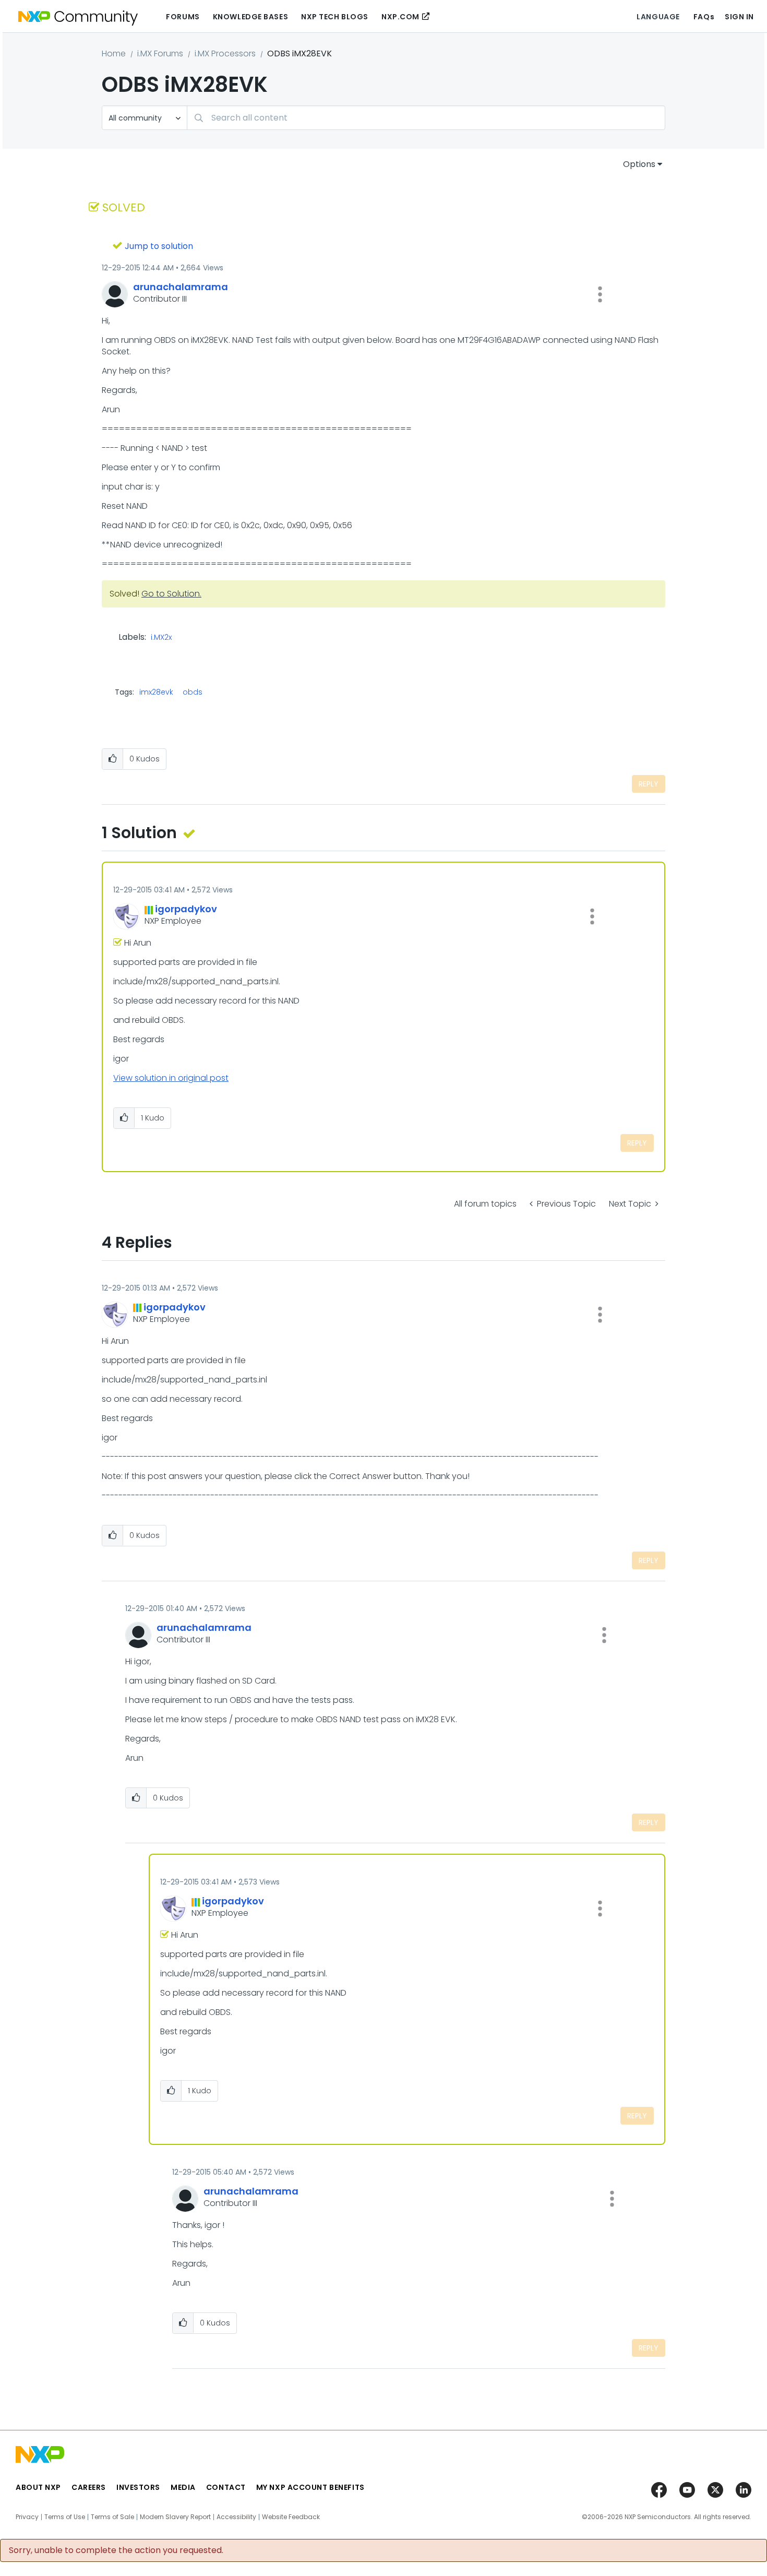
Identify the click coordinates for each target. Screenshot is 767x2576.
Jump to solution (159, 246)
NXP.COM (400, 17)
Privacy (27, 2517)
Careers (89, 2487)
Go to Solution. (171, 594)
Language (658, 17)
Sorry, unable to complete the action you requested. (116, 2550)
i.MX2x (161, 638)
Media (183, 2487)
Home (114, 53)
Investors (138, 2487)
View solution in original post (171, 1078)
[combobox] (426, 118)
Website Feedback (291, 2517)
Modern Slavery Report (175, 2517)
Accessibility (236, 2517)
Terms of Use (65, 2517)
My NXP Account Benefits (310, 2487)
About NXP (38, 2487)
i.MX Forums (160, 53)
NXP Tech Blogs (335, 17)
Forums (183, 17)
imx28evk (156, 692)
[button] (600, 294)
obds (193, 692)
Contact (226, 2487)
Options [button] (639, 164)
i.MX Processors (225, 53)
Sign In (739, 17)
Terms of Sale (112, 2517)
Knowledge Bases (250, 17)
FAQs (704, 17)
